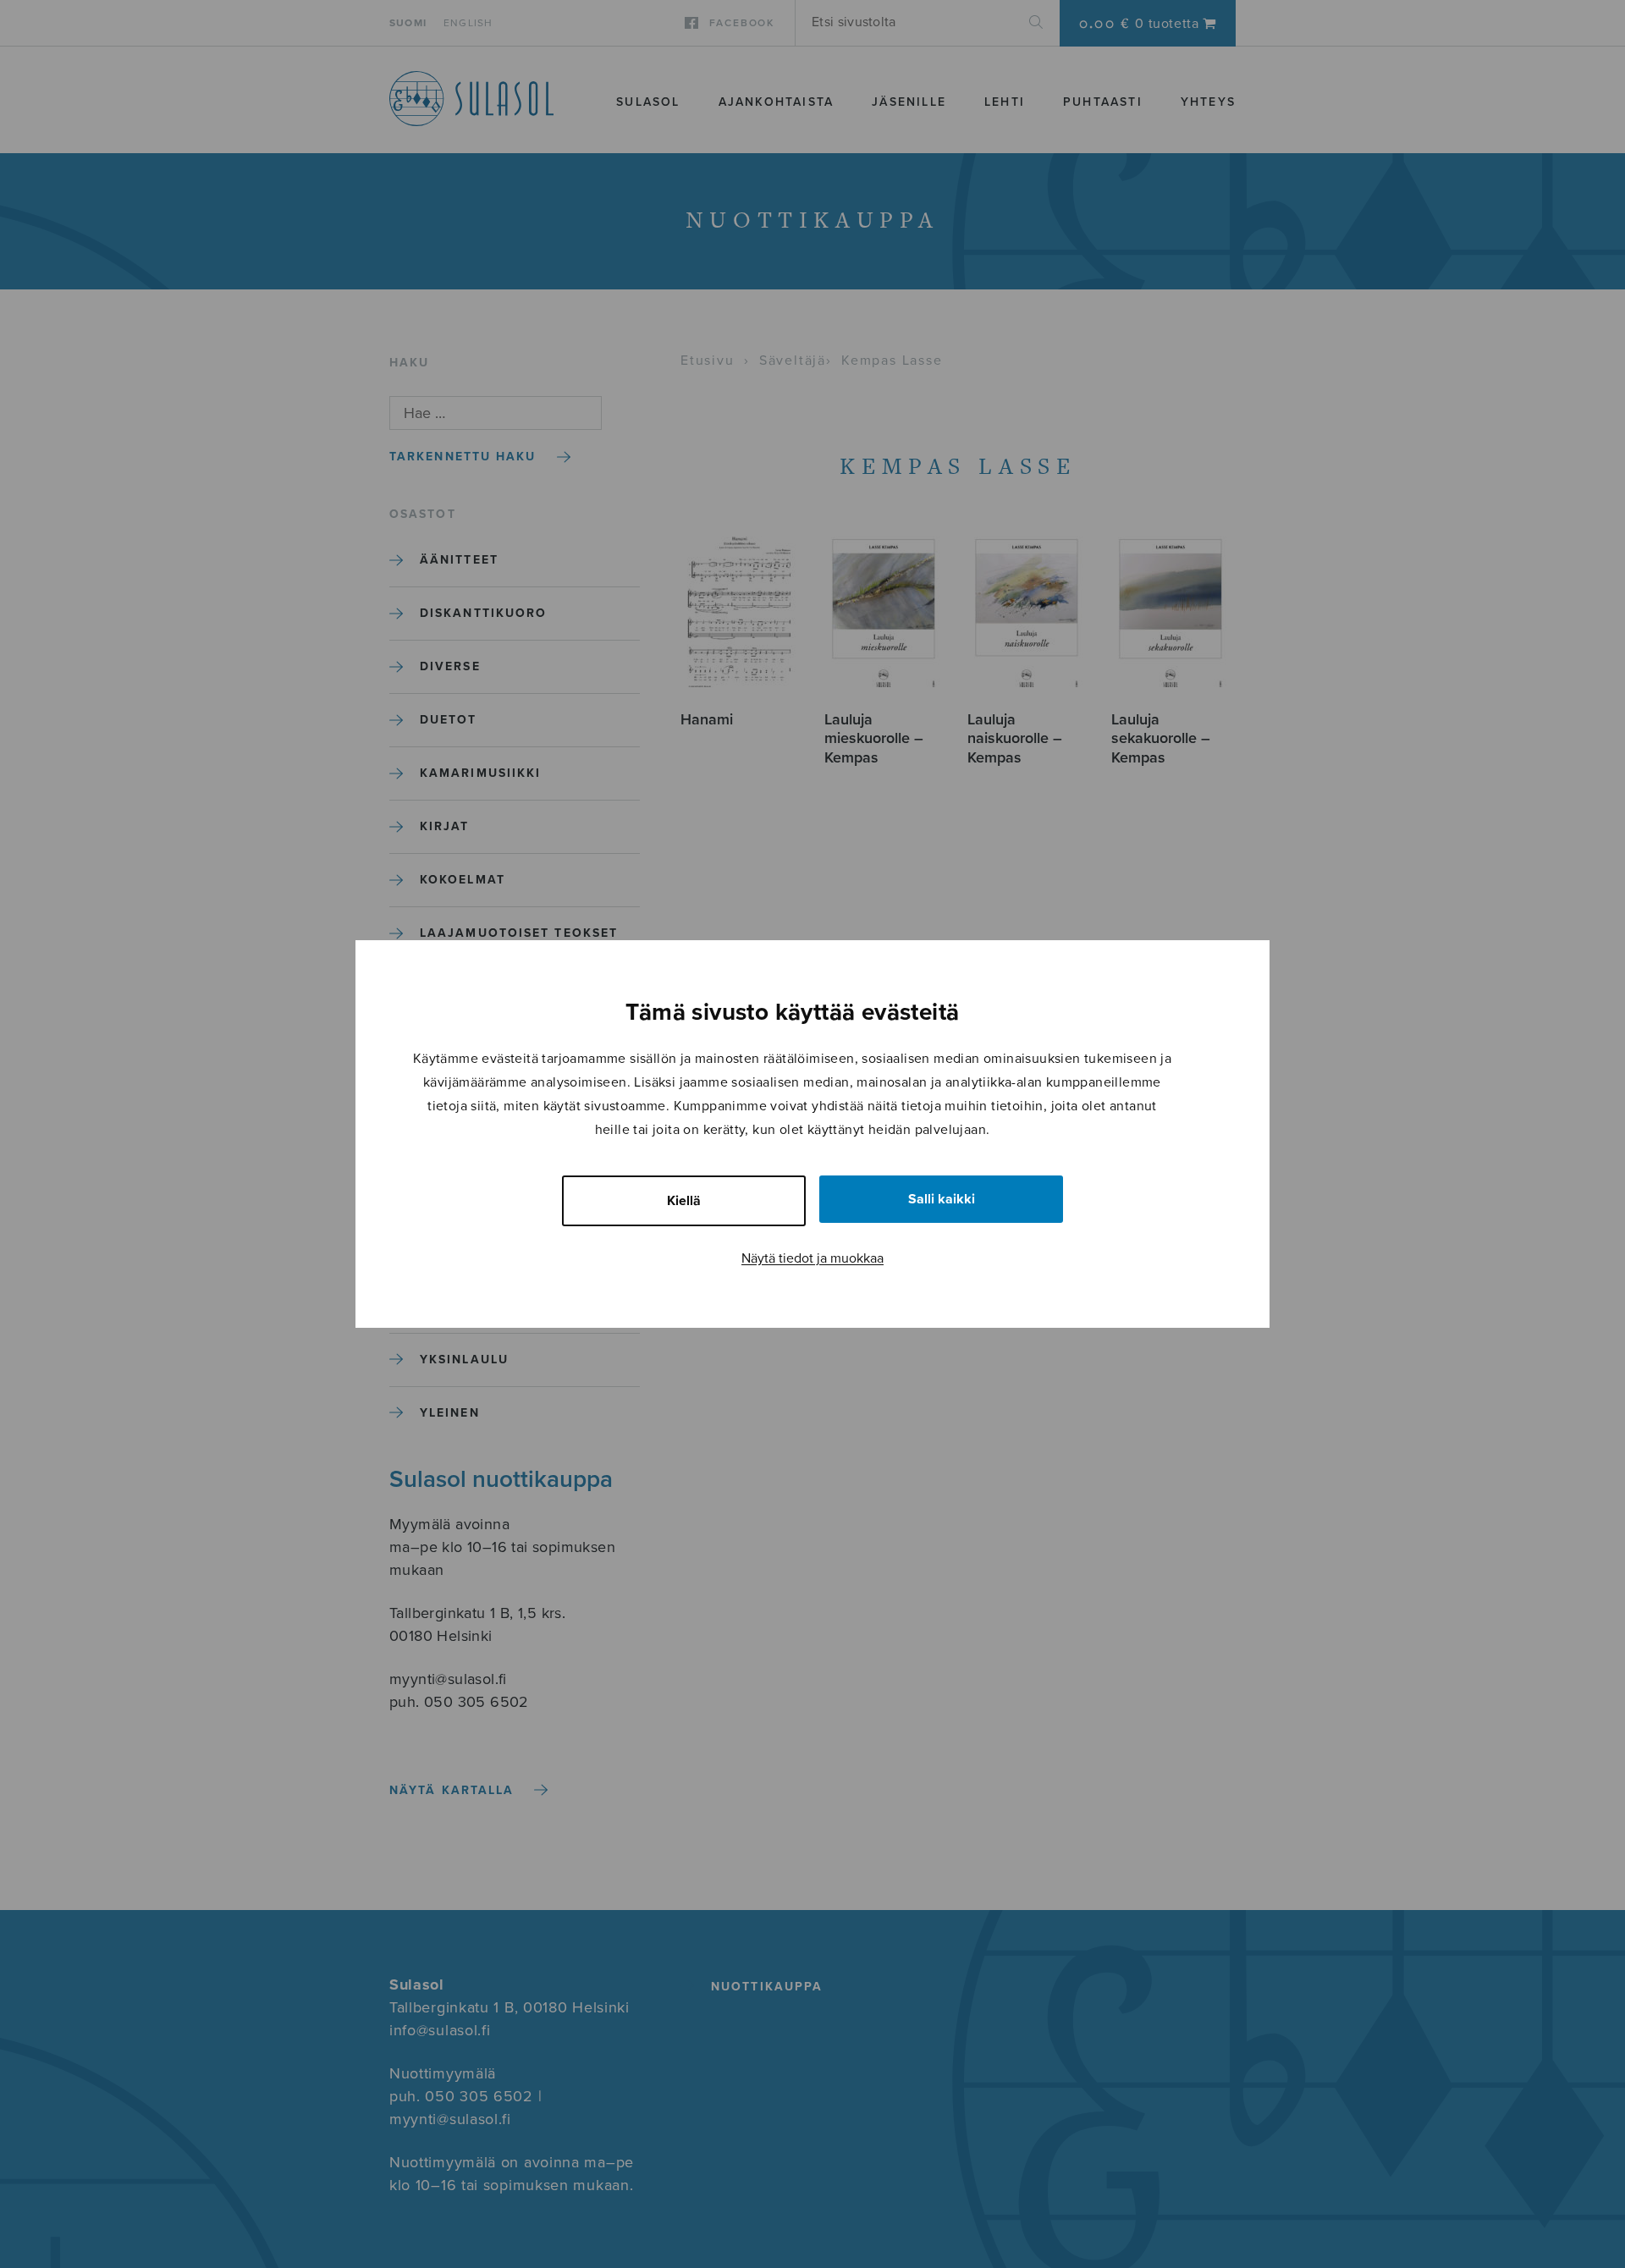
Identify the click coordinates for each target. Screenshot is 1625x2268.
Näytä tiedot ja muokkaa (812, 1258)
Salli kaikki (942, 1199)
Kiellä (684, 1201)
